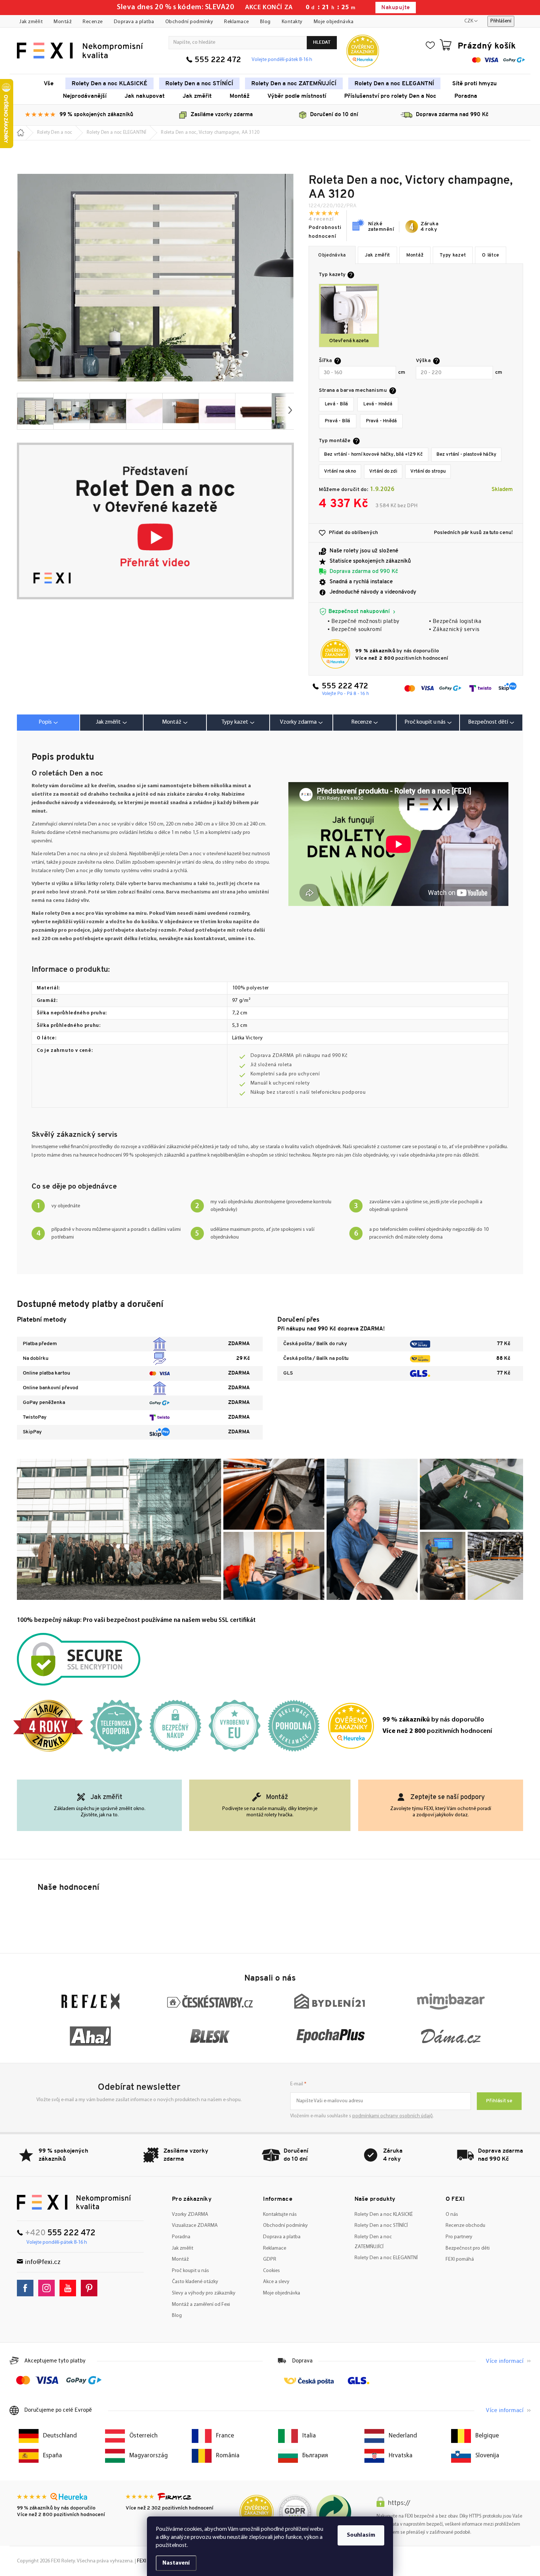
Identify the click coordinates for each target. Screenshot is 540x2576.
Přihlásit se (499, 2101)
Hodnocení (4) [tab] (364, 723)
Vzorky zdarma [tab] (298, 722)
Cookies (271, 2271)
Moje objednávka (334, 22)
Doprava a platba (134, 22)
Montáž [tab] (172, 722)
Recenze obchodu (465, 2226)
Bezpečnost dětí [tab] (488, 722)
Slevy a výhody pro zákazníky (204, 2293)
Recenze (93, 22)
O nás (452, 2215)
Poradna (181, 2237)
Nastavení (176, 2563)
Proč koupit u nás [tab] (425, 722)
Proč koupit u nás (190, 2271)
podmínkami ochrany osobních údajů (393, 2116)
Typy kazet (453, 255)
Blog (265, 22)
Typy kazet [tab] (235, 722)
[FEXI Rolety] (74, 2202)
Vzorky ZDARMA (190, 2215)
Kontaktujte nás (280, 2215)
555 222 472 (218, 60)
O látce (491, 255)
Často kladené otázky (195, 2282)
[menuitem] (49, 83)
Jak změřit (31, 22)
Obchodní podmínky (189, 22)
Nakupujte (395, 8)
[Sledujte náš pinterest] (91, 2288)
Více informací (505, 2361)
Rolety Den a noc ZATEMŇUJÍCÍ (373, 2242)
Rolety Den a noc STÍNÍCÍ (381, 2226)
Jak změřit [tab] (108, 722)
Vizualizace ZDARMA (195, 2226)
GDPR (270, 2259)
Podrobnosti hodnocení (325, 232)
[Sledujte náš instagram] (48, 2288)
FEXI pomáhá (460, 2259)
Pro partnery (459, 2237)
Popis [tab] (45, 722)
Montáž (63, 22)
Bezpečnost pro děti (468, 2248)
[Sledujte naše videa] (70, 2288)
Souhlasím (361, 2535)
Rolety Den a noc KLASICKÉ (384, 2215)
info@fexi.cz (43, 2262)
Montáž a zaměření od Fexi (201, 2305)
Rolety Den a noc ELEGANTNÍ (386, 2258)
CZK (469, 21)
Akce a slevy (276, 2282)
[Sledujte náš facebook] (27, 2288)
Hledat (322, 42)
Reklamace (237, 22)
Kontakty (292, 22)
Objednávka (332, 255)
